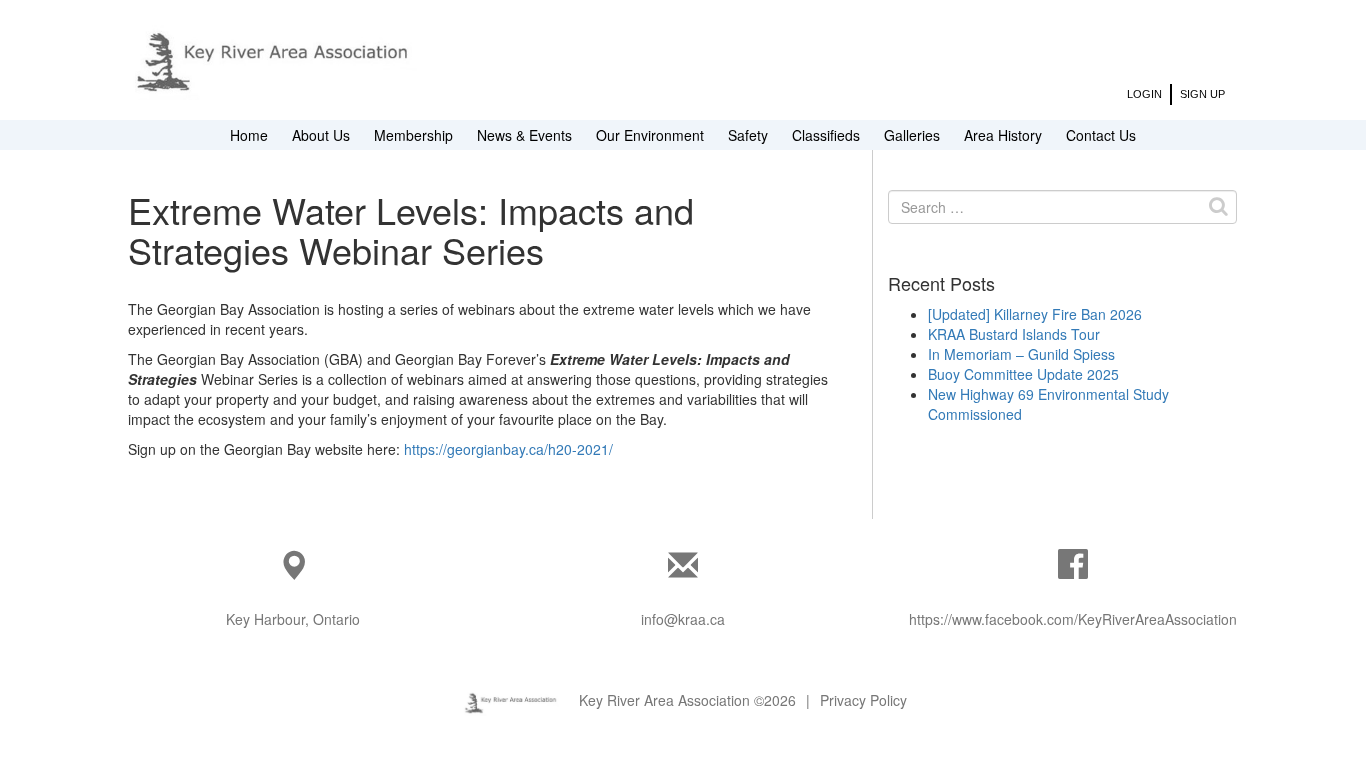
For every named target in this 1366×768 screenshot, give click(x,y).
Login (1144, 94)
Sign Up (1202, 94)
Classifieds (826, 135)
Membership (413, 135)
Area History (1003, 135)
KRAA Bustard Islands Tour (1014, 334)
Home (249, 135)
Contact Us (1101, 135)
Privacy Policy (863, 700)
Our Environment (650, 135)
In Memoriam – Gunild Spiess (1021, 354)
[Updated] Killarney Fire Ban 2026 (1035, 314)
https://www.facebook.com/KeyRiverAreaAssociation (1073, 619)
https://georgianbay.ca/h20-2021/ (508, 449)
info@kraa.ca (683, 619)
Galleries (912, 135)
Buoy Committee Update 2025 (1023, 374)
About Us (321, 135)
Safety (748, 135)
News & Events (524, 135)
